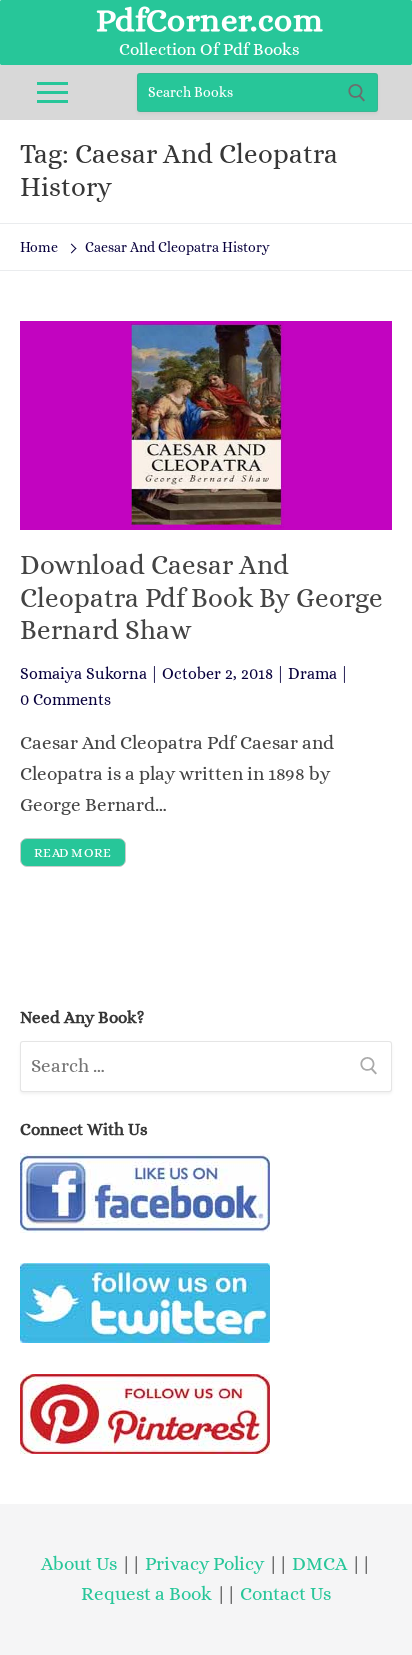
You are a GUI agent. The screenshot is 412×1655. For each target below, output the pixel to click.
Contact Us (285, 1593)
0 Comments (65, 699)
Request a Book (148, 1593)
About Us (79, 1563)
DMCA (319, 1563)
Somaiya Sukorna (83, 673)
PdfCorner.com (209, 20)
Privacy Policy (204, 1563)
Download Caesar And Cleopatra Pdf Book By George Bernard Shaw (201, 597)
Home (39, 247)
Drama (312, 673)
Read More (73, 852)
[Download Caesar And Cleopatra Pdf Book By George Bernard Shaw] (206, 425)
